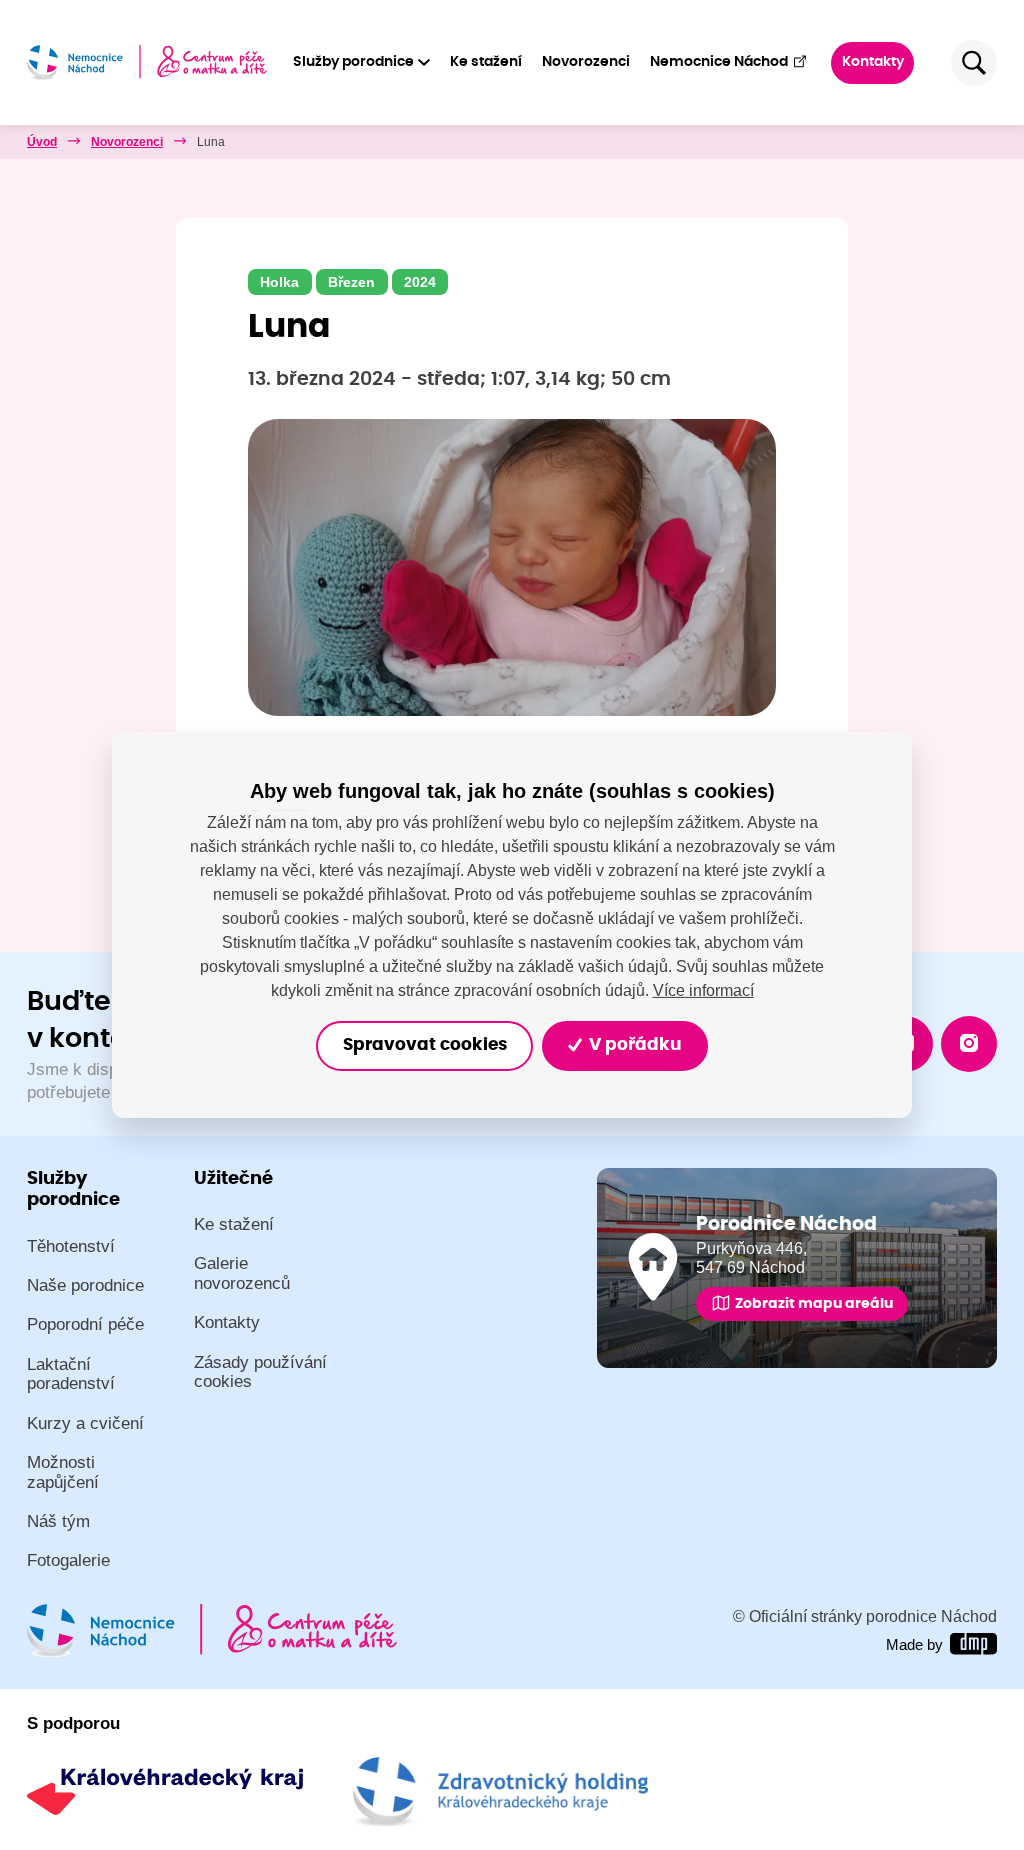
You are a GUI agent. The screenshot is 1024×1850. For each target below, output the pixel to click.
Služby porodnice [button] (353, 62)
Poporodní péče (85, 1324)
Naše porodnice (85, 1285)
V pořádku (633, 1045)
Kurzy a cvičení (85, 1423)
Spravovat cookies (425, 1045)
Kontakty (873, 62)
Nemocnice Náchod (719, 62)
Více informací (703, 989)
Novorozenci (586, 62)
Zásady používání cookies (260, 1372)
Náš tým (58, 1521)
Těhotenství (71, 1246)
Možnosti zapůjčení (63, 1472)
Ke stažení (486, 62)
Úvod (42, 142)
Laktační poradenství (71, 1374)
